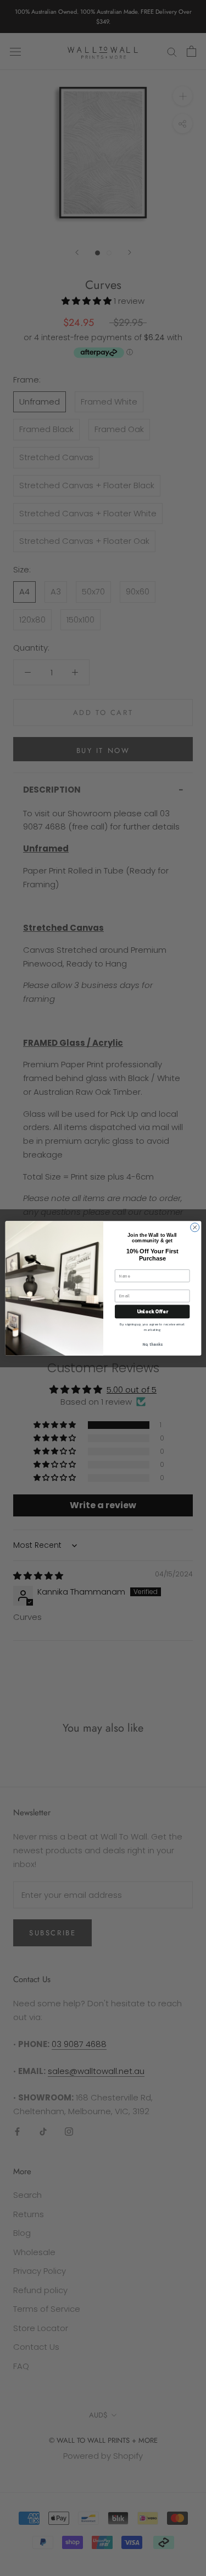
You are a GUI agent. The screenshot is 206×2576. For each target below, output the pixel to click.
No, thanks (152, 1344)
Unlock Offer (152, 1311)
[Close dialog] (194, 1227)
